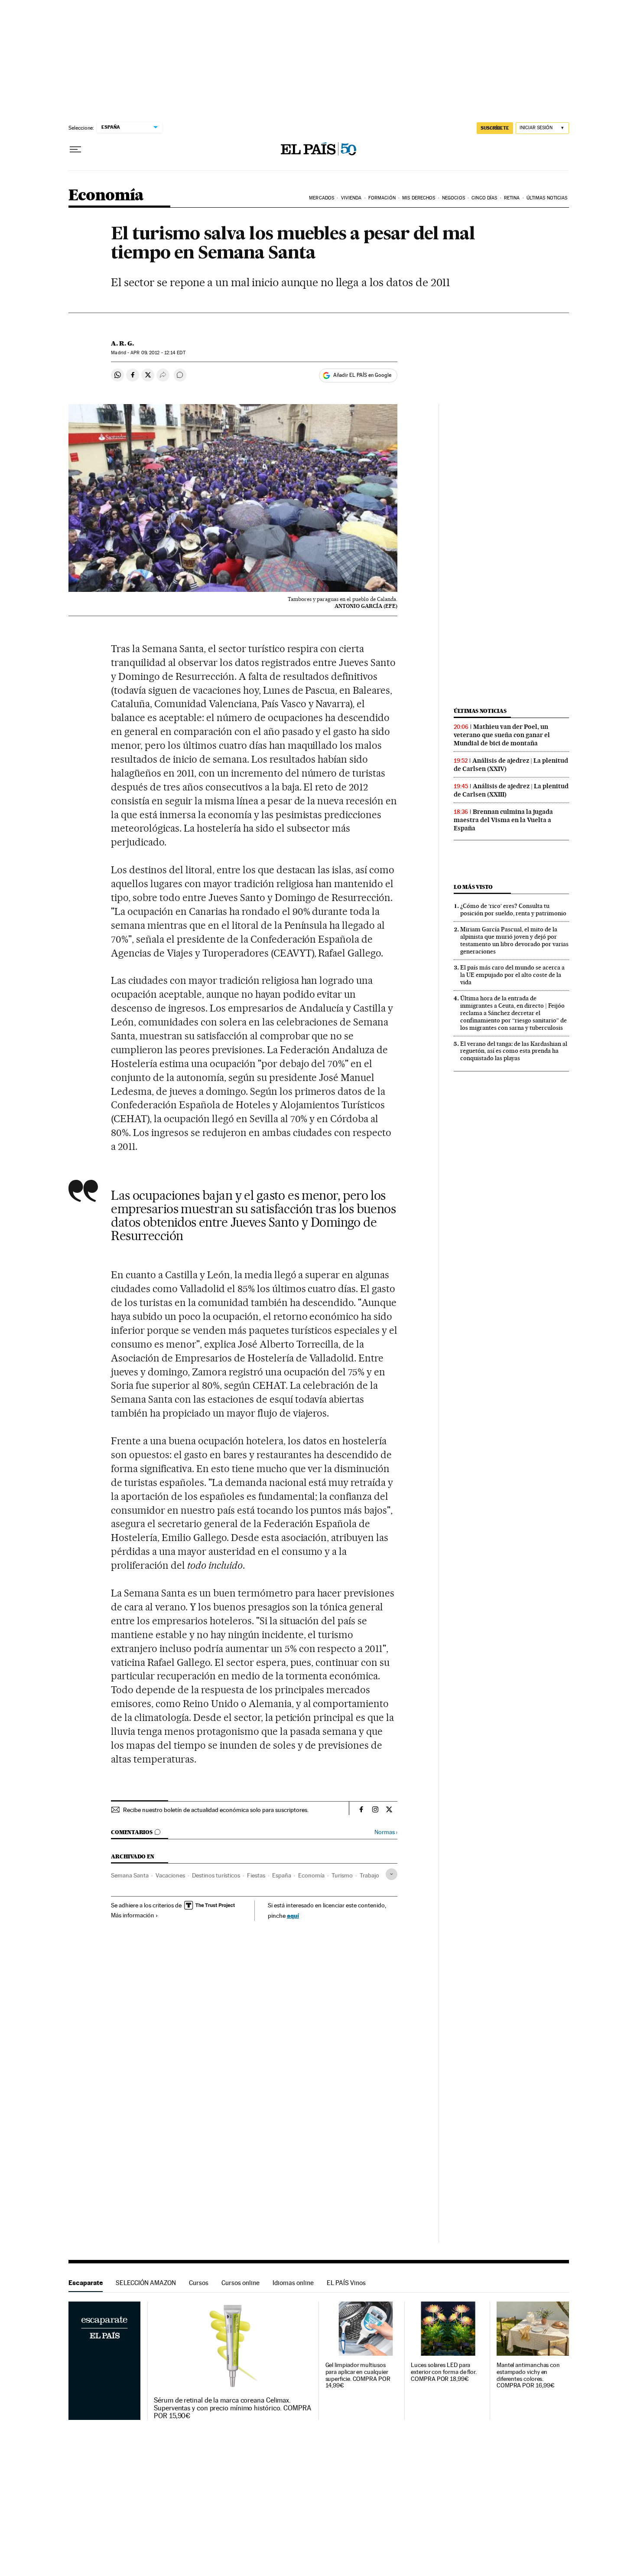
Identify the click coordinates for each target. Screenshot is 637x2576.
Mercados (322, 198)
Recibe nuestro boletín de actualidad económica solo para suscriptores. (216, 1810)
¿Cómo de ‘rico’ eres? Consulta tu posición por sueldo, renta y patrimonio (513, 909)
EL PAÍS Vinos (346, 2283)
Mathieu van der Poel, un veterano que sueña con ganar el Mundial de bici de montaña (502, 735)
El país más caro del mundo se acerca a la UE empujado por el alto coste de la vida (512, 975)
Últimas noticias (480, 711)
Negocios (453, 198)
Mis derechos (419, 198)
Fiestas (256, 1875)
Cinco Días (484, 198)
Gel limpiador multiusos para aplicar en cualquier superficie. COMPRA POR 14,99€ (358, 2375)
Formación (382, 198)
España (282, 1875)
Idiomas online (293, 2283)
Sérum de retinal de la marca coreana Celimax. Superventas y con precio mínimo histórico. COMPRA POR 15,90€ (232, 2408)
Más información (133, 1915)
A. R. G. (122, 343)
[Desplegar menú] (75, 150)
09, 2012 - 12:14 (158, 353)
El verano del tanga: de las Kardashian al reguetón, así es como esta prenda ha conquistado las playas (514, 1051)
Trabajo (369, 1875)
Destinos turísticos (216, 1875)
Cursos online (240, 2283)
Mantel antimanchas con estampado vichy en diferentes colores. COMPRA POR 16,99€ (528, 2375)
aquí (293, 1915)
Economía (106, 196)
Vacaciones (170, 1875)
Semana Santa (130, 1875)
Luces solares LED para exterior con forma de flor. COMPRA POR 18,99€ (444, 2372)
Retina (512, 198)
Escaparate (86, 2283)
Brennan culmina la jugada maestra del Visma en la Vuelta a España (503, 820)
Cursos (199, 2283)
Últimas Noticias (547, 198)
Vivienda (351, 198)
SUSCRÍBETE (495, 128)
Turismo (342, 1875)
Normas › (386, 1832)
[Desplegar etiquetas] (392, 1874)
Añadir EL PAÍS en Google (362, 375)
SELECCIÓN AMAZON (146, 2283)
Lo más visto (473, 887)
